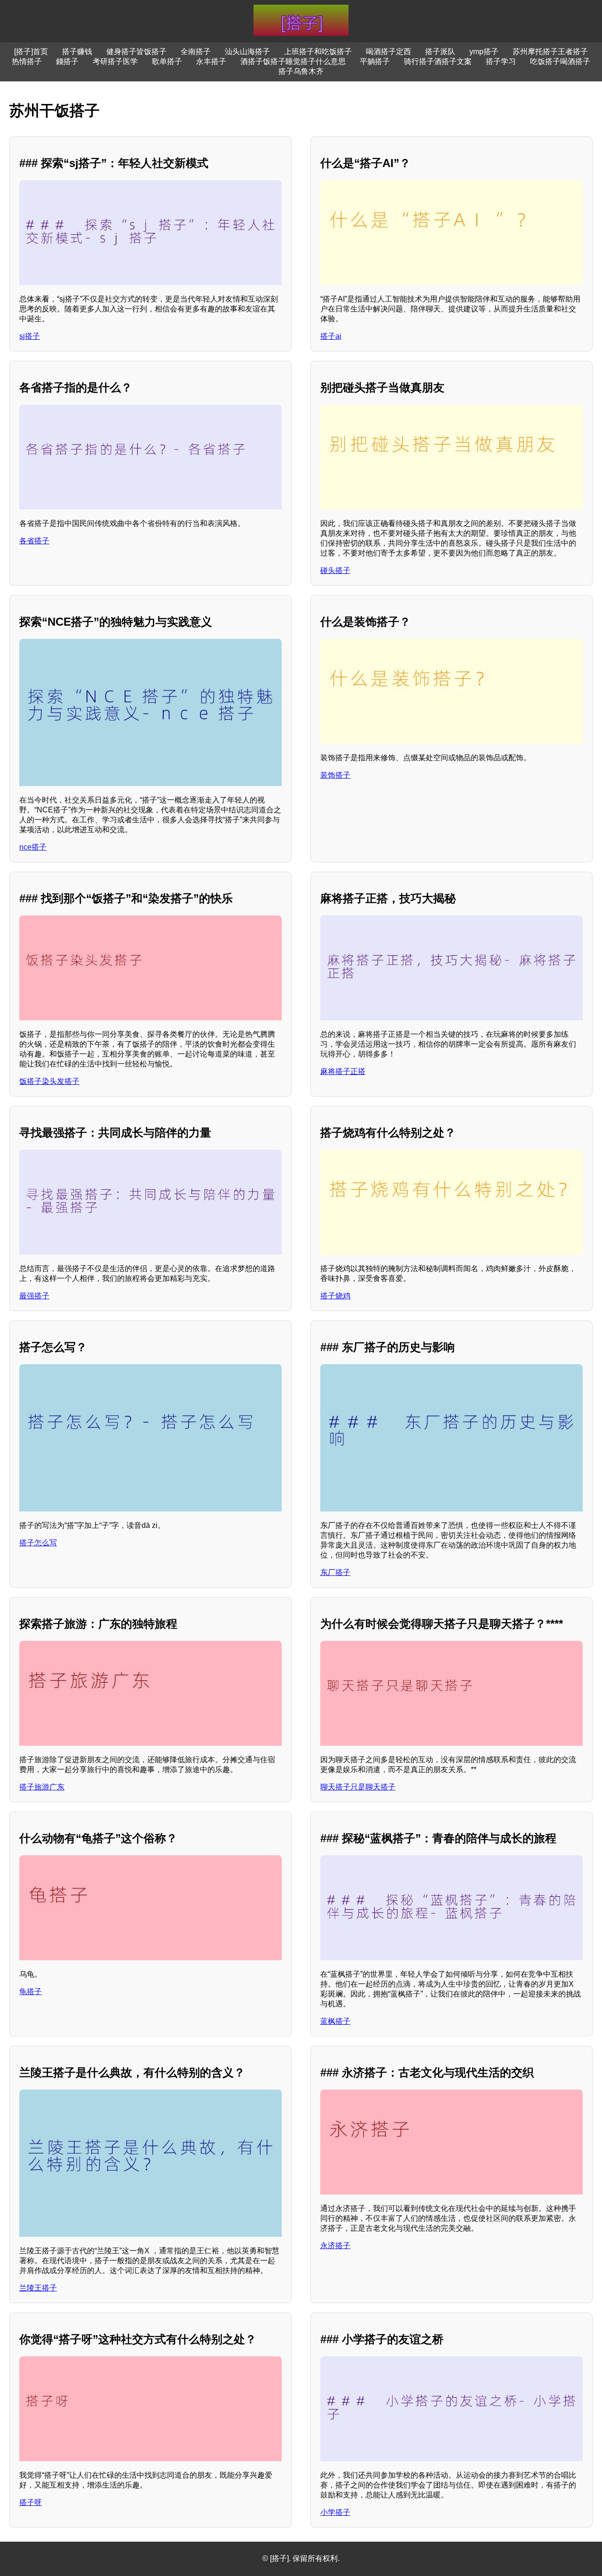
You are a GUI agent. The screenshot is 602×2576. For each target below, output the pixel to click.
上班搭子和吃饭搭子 (318, 52)
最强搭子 (34, 1296)
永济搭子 (335, 2246)
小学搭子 (335, 2512)
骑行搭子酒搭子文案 (438, 61)
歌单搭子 (167, 61)
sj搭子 (30, 336)
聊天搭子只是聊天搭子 (358, 1787)
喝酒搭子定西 (388, 52)
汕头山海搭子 (247, 52)
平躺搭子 (375, 61)
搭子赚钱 (77, 52)
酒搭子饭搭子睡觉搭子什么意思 (293, 61)
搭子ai (331, 336)
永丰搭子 (211, 61)
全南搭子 (196, 52)
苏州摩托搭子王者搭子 (550, 52)
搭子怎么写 (38, 1543)
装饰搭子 (335, 775)
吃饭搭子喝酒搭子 (560, 61)
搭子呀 (31, 2502)
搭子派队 (440, 52)
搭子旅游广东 (42, 1787)
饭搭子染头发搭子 (49, 1081)
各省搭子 (34, 541)
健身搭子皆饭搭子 (136, 52)
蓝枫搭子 (335, 2021)
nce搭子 (33, 847)
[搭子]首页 (31, 52)
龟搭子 (31, 1992)
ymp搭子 (484, 52)
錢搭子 (67, 61)
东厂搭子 (335, 1572)
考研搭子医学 (115, 61)
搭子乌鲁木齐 (301, 71)
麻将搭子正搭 (343, 1071)
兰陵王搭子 (38, 2288)
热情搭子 (27, 61)
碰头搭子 (335, 570)
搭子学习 (501, 61)
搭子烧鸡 (335, 1296)
